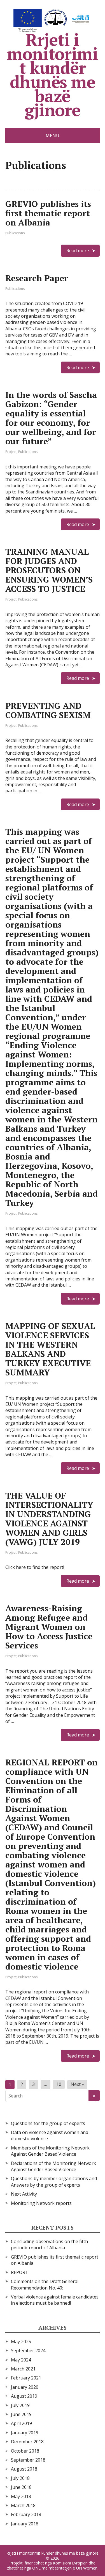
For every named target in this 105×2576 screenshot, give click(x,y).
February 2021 (26, 2378)
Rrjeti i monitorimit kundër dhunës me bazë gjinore (52, 73)
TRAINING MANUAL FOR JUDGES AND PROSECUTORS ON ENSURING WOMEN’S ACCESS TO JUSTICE (49, 570)
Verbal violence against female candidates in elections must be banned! (55, 2300)
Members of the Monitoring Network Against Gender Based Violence (50, 2151)
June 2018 (21, 2487)
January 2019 (25, 2433)
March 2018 (23, 2505)
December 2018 (27, 2442)
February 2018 (26, 2514)
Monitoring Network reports (41, 2203)
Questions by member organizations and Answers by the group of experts (54, 2182)
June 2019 (21, 2414)
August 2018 (24, 2469)
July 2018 (20, 2478)
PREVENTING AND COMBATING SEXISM (48, 710)
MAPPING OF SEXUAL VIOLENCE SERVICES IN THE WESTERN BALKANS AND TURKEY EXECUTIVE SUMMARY (50, 1349)
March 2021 (23, 2369)
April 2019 (21, 2423)
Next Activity (24, 2194)
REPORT (20, 2272)
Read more (78, 251)
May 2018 (21, 2496)
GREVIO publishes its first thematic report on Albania (48, 213)
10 (59, 2084)
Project (11, 452)
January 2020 (25, 2387)
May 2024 (21, 2360)
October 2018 (25, 2451)
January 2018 (25, 2524)
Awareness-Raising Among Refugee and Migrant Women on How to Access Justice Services (49, 1627)
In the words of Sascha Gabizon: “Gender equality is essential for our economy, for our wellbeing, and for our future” (51, 418)
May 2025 (21, 2342)
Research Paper (37, 278)
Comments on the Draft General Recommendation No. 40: (45, 2284)
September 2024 (28, 2351)
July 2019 (20, 2405)
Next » (77, 2084)
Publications (15, 233)
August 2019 (24, 2396)
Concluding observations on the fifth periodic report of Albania (49, 2245)
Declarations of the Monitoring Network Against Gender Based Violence (53, 2166)
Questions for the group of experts (48, 2123)
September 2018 (28, 2460)
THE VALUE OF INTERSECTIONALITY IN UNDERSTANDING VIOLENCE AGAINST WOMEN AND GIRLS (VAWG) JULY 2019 (49, 1519)
